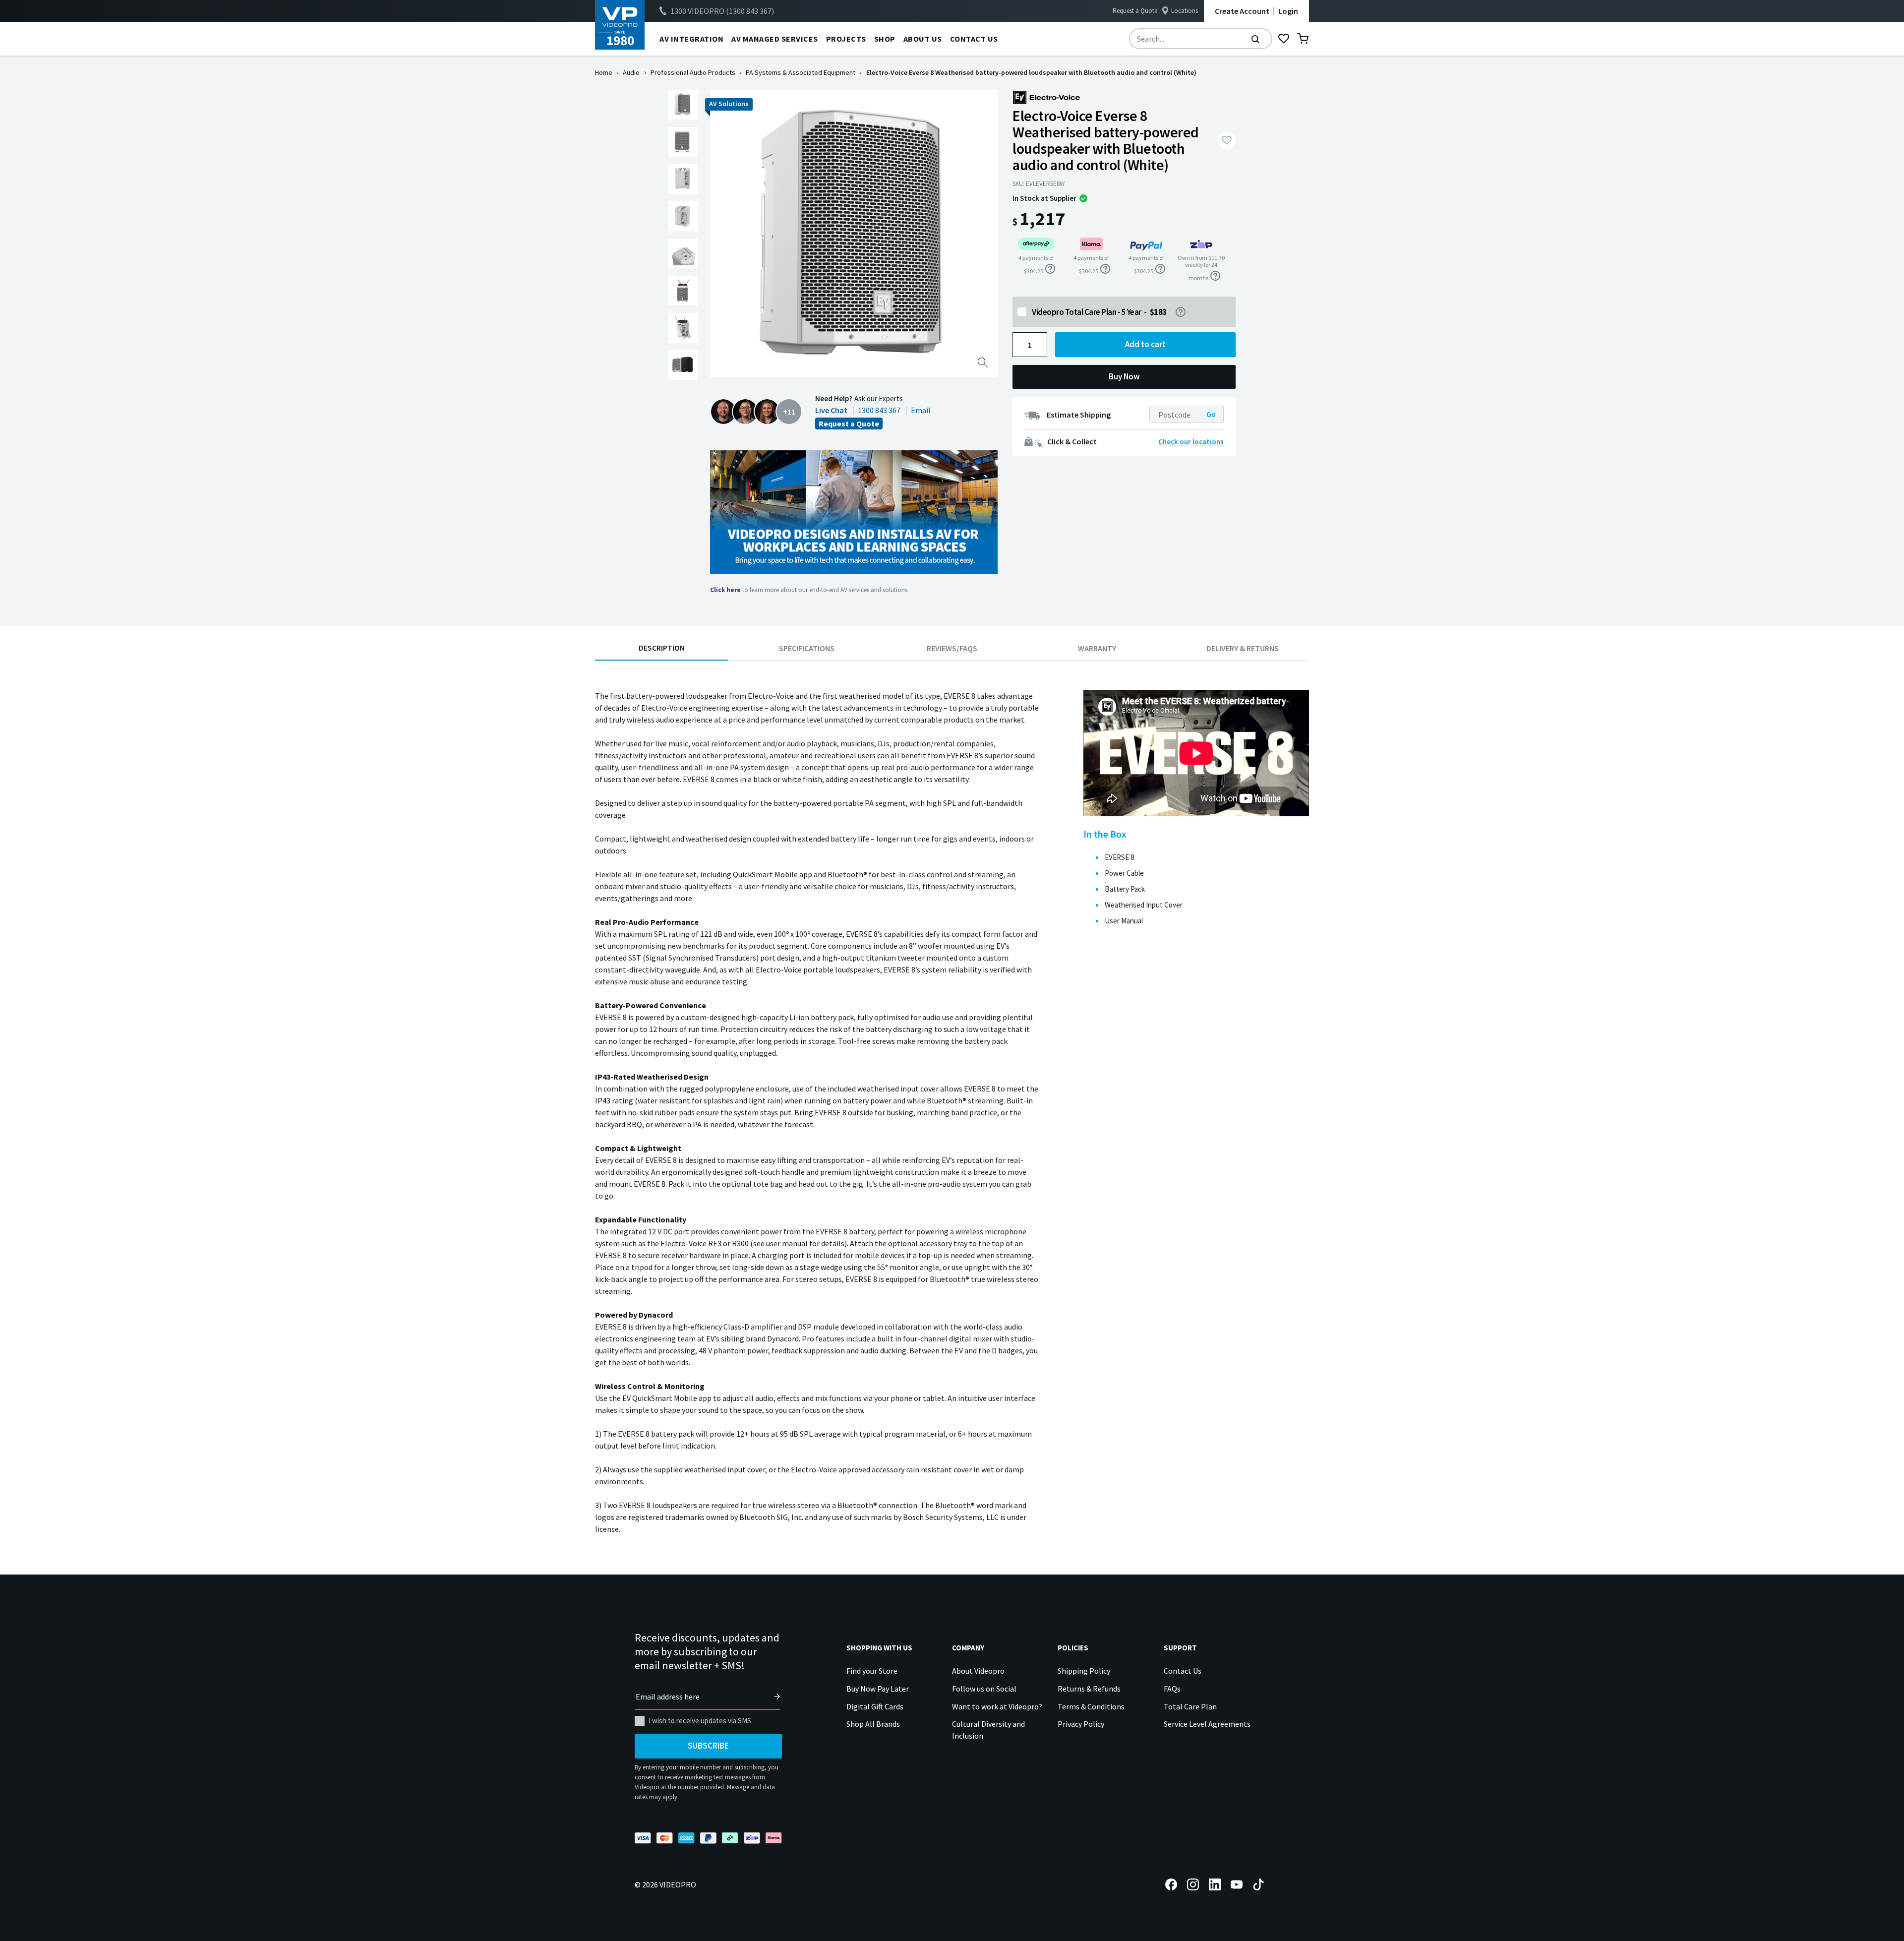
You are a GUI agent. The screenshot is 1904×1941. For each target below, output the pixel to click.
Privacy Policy (1081, 1724)
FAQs (1172, 1689)
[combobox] (1201, 39)
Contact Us (1183, 1671)
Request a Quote (1135, 11)
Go (1211, 414)
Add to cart (1145, 344)
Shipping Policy (1084, 1671)
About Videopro (978, 1671)
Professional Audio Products (693, 72)
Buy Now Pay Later (878, 1689)
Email (921, 410)
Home (604, 72)
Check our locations (1191, 442)
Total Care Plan (1190, 1706)
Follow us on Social (984, 1689)
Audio (631, 72)
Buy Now (1124, 376)
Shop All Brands (873, 1724)
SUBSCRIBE (708, 1746)
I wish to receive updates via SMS (700, 1721)
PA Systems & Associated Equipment (801, 72)
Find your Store (872, 1671)
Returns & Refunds (1089, 1689)
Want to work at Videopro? (997, 1706)
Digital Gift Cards (875, 1706)
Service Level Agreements (1207, 1724)
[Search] (1255, 39)
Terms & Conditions (1091, 1706)
